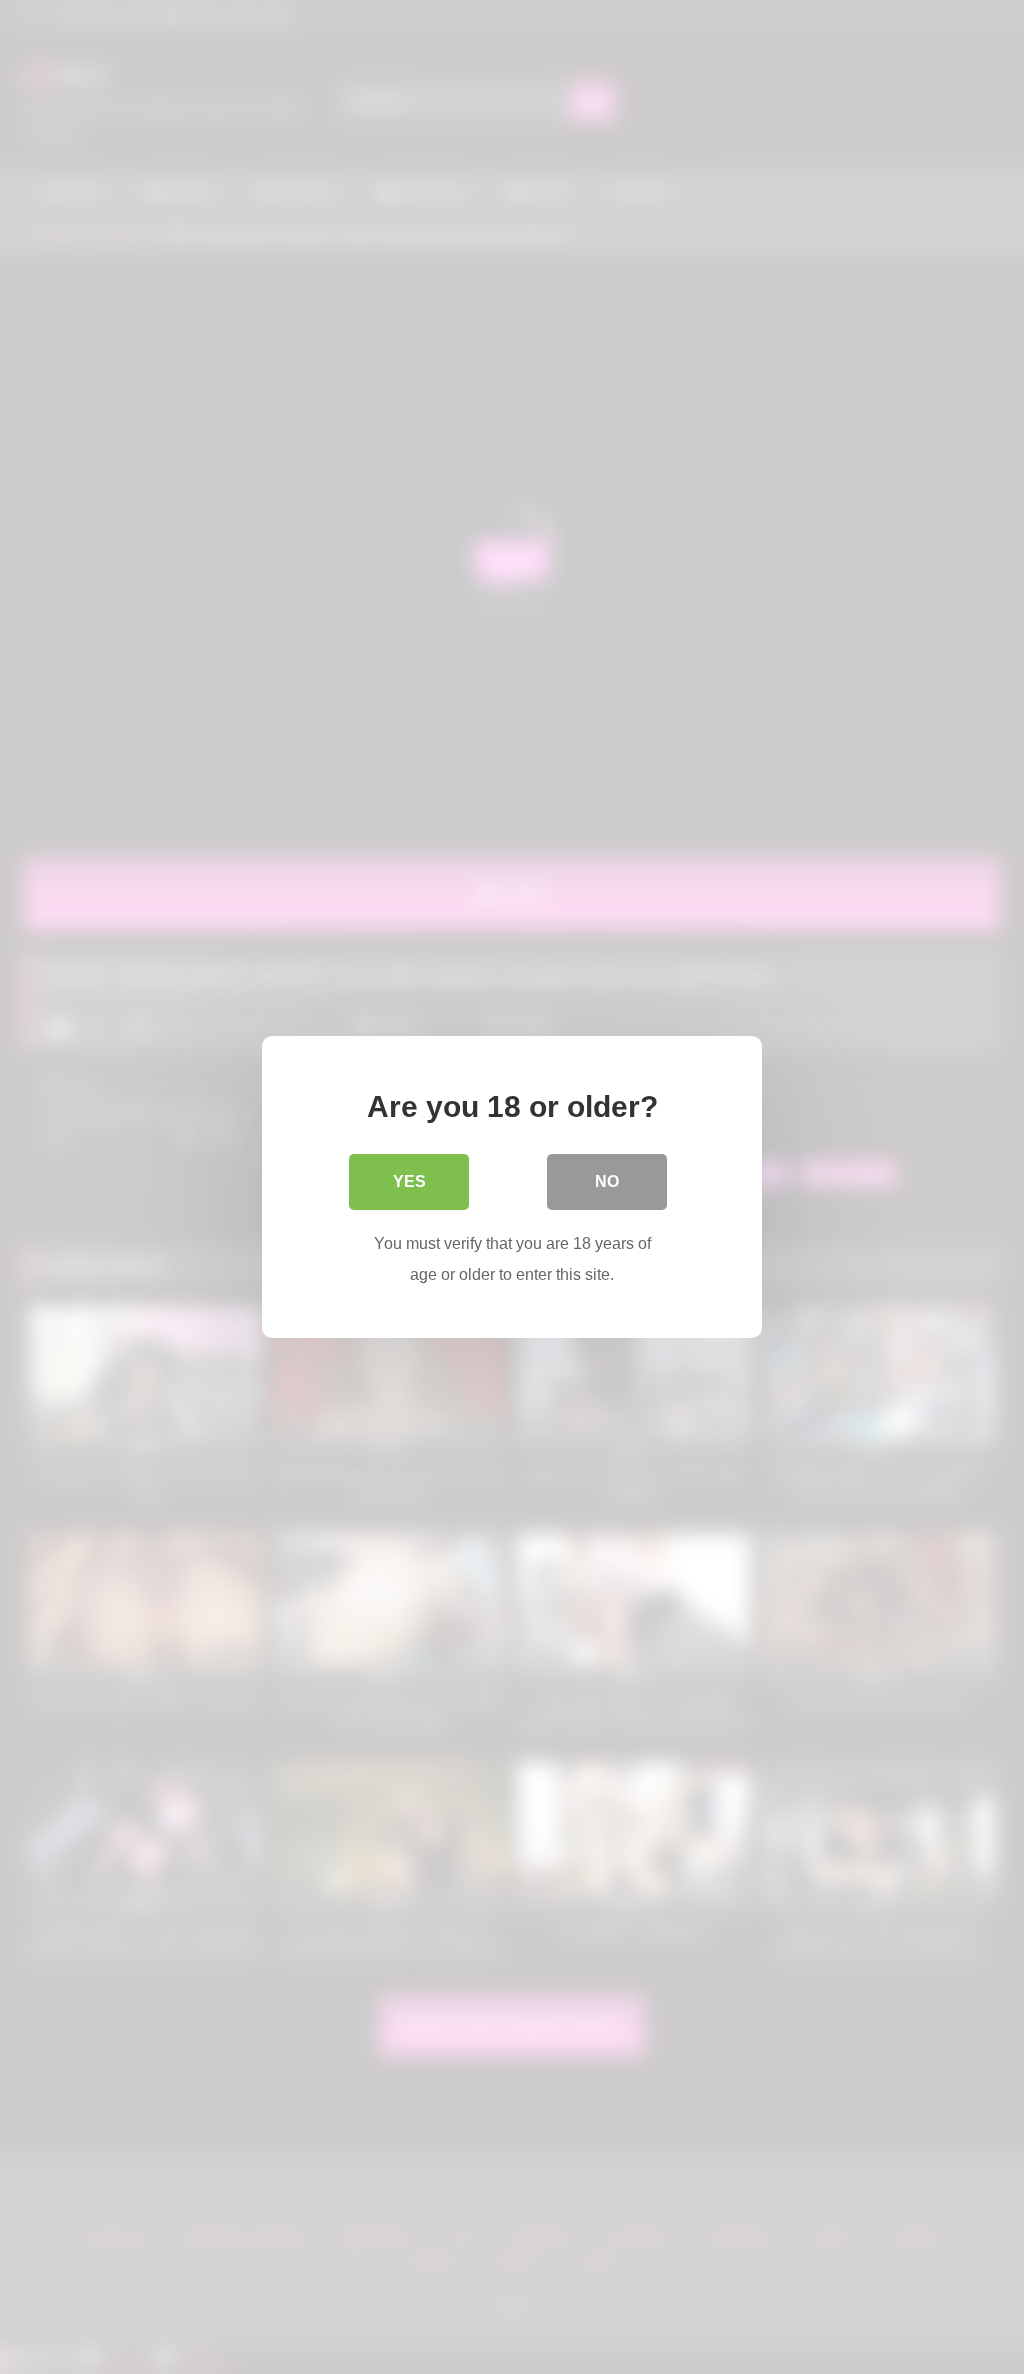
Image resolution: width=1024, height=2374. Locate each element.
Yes (409, 1181)
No (607, 1181)
